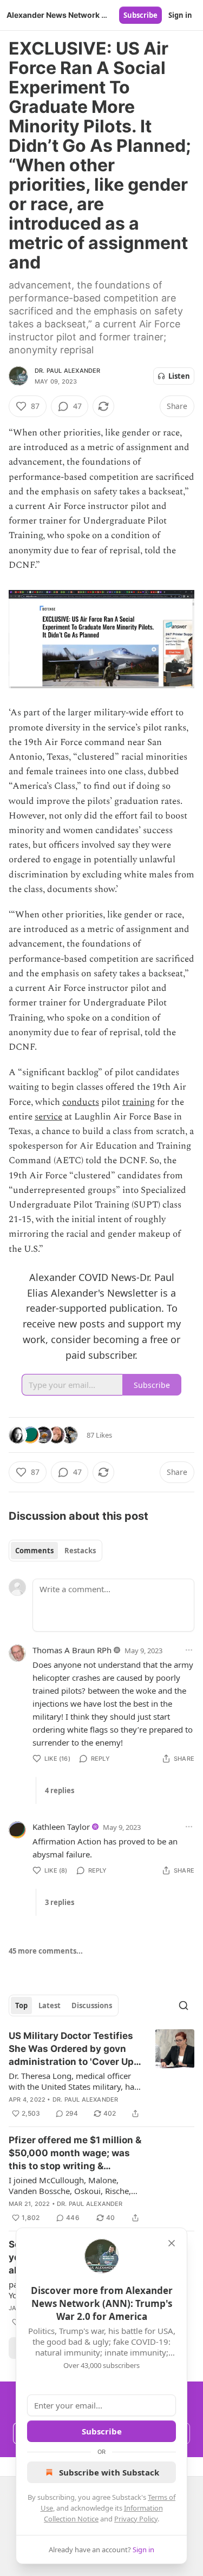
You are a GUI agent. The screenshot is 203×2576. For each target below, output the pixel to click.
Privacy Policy (136, 2519)
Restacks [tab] (80, 1551)
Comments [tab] (34, 1551)
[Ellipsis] (189, 1650)
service (48, 1117)
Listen (179, 376)
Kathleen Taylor (61, 1827)
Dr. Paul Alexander (68, 371)
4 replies (60, 1790)
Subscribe (140, 15)
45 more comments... (46, 1951)
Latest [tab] (50, 2005)
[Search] (184, 2005)
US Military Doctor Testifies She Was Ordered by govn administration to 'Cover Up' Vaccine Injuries (72, 2049)
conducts (81, 1102)
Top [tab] (21, 2005)
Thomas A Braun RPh (72, 1650)
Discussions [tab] (92, 2005)
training (139, 1102)
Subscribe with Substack (109, 2472)
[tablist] (55, 1551)
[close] (172, 2243)
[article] (101, 2075)
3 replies (60, 1902)
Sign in (180, 15)
